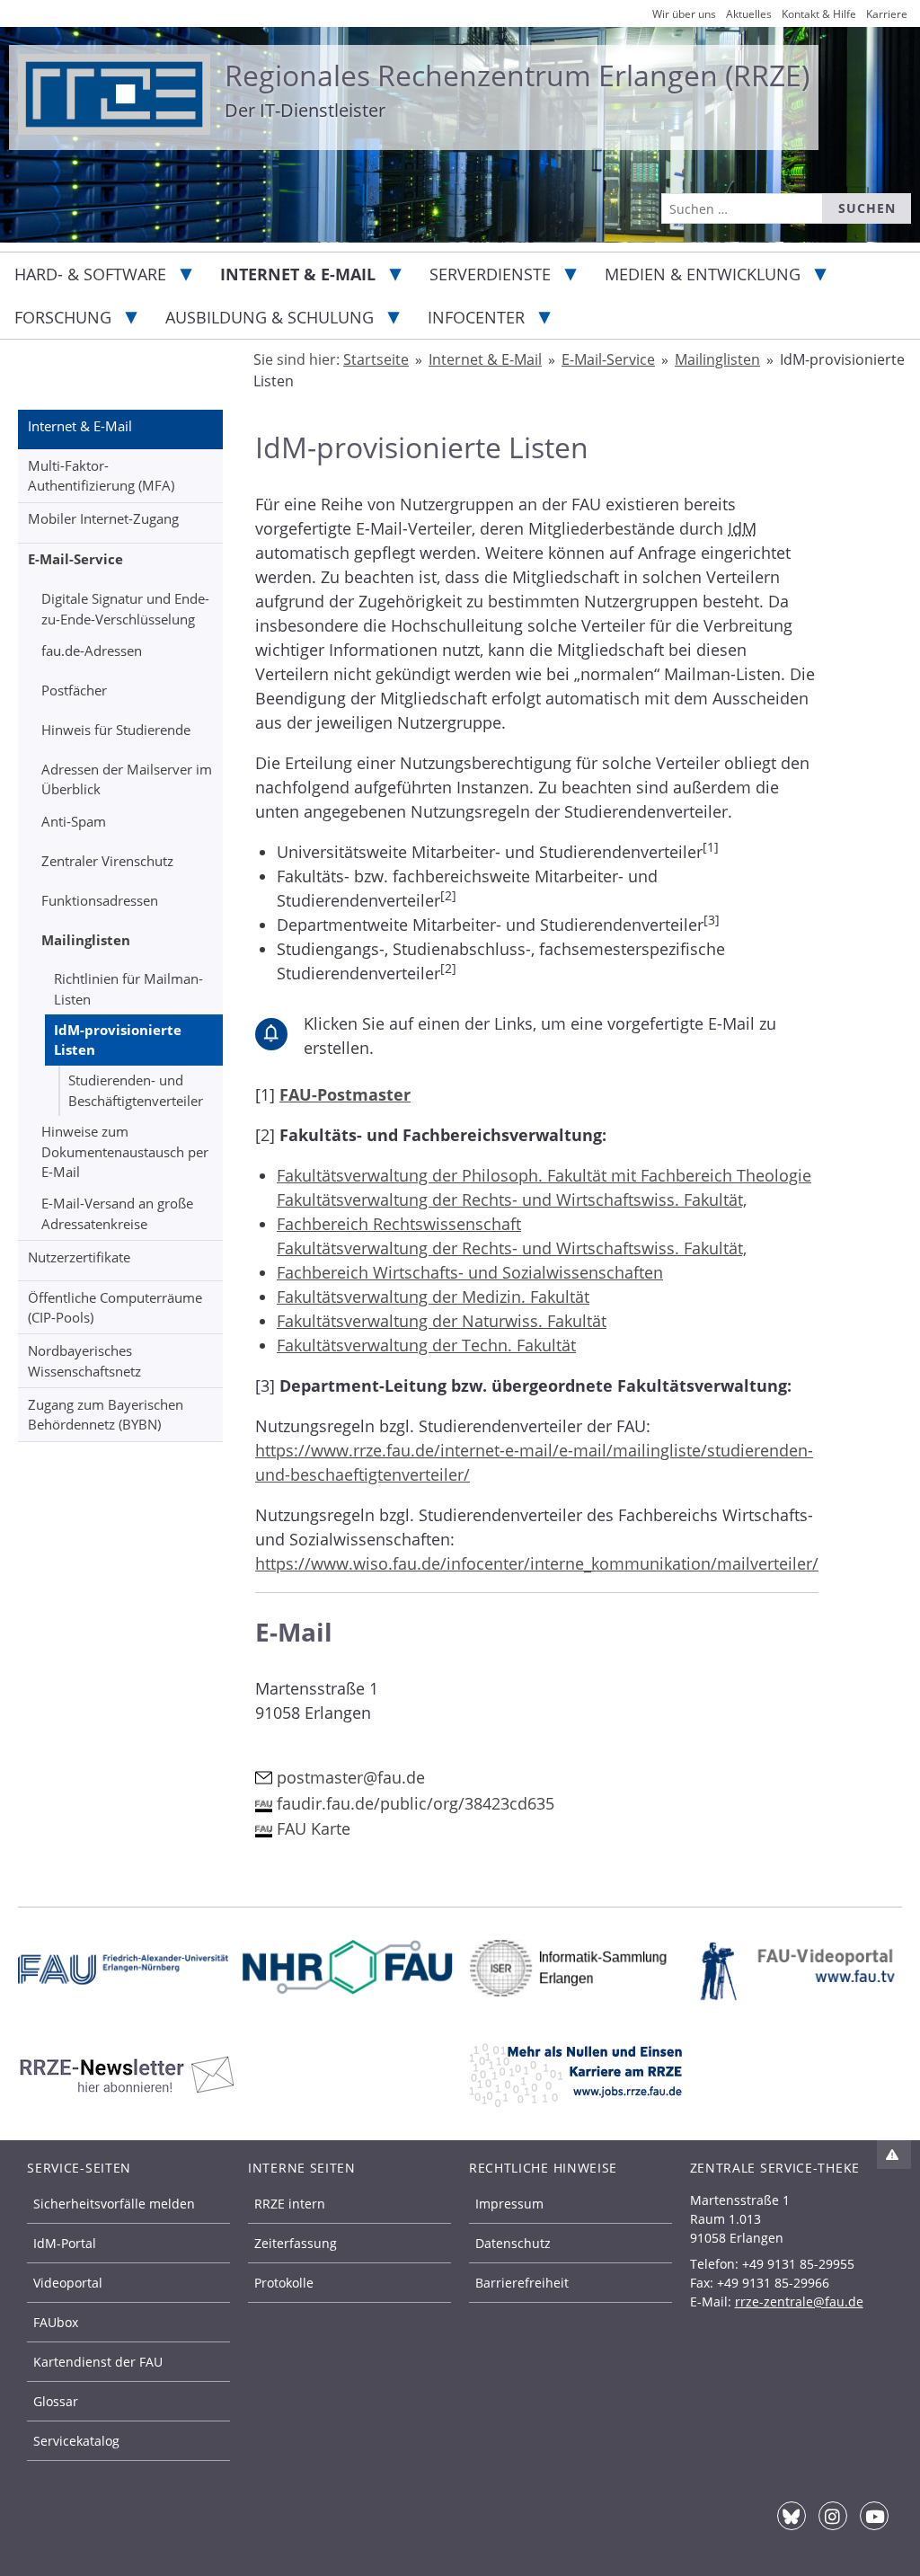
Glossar (56, 2401)
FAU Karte (314, 1828)
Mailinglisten (86, 940)
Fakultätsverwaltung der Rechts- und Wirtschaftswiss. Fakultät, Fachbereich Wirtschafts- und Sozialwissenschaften (512, 1260)
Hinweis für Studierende (116, 730)
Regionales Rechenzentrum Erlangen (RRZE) (517, 75)
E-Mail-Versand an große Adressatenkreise (117, 1213)
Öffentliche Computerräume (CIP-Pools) (115, 1308)
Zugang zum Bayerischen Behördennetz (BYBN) (106, 1415)
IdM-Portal (65, 2243)
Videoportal (68, 2283)
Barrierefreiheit (522, 2283)
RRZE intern (290, 2204)
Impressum (509, 2204)
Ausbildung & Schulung (270, 317)
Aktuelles (749, 14)
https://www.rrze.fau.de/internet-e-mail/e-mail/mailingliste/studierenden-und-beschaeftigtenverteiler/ (534, 1462)
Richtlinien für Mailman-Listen (128, 989)
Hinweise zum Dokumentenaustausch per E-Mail (125, 1151)
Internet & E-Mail (298, 274)
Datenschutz (513, 2243)
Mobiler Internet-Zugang (103, 518)
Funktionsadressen (100, 900)
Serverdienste (490, 274)
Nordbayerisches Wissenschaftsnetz (84, 1361)
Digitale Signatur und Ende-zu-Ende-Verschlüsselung (125, 609)
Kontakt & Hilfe (819, 14)
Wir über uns (684, 14)
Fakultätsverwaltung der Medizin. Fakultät (433, 1297)
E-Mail (294, 1632)
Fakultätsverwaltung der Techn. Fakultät (426, 1345)
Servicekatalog (76, 2441)
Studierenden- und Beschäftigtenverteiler (136, 1090)
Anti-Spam (74, 821)
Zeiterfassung (296, 2243)
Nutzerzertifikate (79, 1257)
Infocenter (476, 317)
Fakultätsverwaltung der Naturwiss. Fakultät (442, 1321)
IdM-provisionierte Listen (118, 1040)
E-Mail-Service (75, 559)
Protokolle (284, 2283)
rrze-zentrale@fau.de (799, 2302)
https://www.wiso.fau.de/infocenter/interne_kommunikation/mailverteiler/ (537, 1563)
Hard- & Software (90, 274)
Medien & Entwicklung (703, 274)
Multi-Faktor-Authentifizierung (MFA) (101, 476)
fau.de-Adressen (92, 651)
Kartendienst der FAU (98, 2362)
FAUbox (56, 2322)
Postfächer (74, 690)
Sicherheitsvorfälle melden (114, 2204)
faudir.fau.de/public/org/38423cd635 (416, 1803)
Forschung (63, 317)
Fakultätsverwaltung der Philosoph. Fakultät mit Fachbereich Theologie (544, 1175)
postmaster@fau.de (351, 1777)
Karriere (887, 14)
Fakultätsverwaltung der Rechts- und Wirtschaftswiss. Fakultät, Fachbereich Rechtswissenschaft (512, 1212)
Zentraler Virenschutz (107, 861)
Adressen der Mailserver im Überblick (127, 779)
